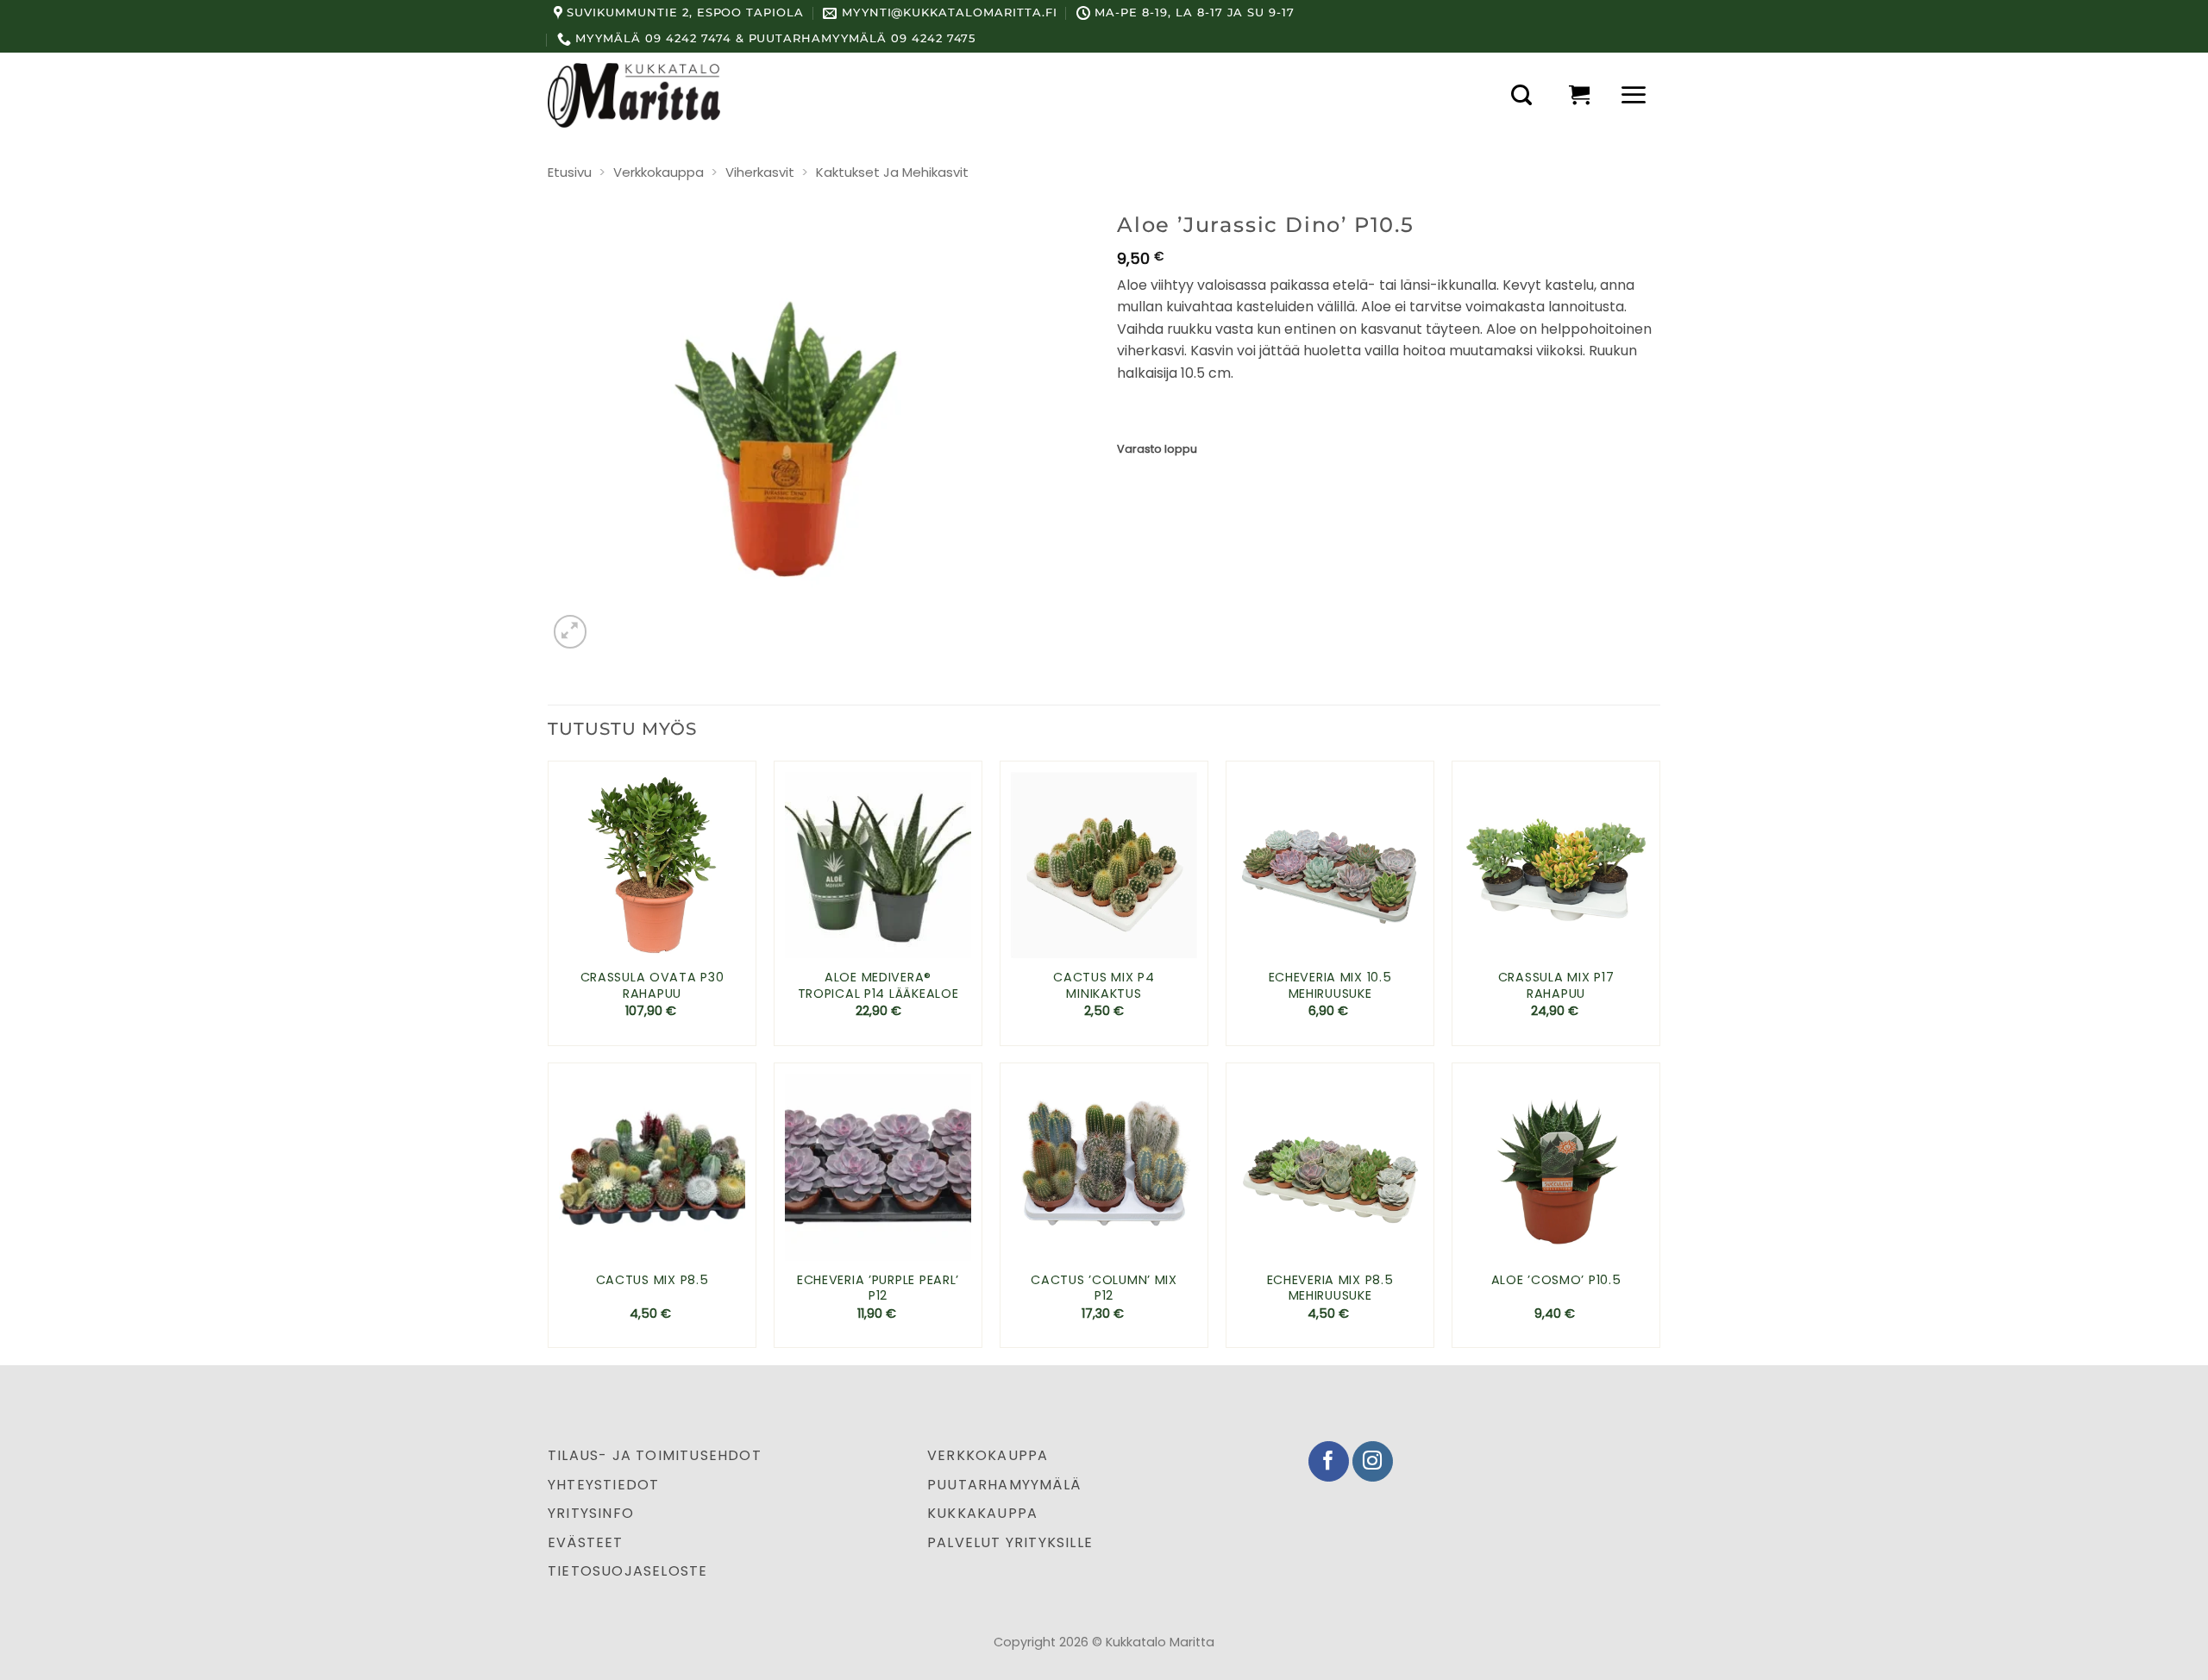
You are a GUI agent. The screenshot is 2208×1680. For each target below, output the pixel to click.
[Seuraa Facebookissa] (1329, 1461)
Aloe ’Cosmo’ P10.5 (1556, 1280)
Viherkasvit (760, 172)
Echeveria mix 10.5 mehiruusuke (1330, 985)
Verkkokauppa (659, 172)
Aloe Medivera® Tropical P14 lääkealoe (878, 985)
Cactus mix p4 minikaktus (1104, 985)
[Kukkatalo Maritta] (634, 95)
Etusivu (570, 172)
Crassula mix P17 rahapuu (1556, 985)
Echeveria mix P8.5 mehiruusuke (1330, 1288)
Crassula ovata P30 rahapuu (652, 985)
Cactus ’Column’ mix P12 (1104, 1288)
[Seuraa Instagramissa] (1373, 1461)
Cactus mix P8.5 (652, 1280)
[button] (1521, 95)
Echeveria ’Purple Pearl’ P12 (878, 1288)
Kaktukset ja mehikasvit (892, 172)
